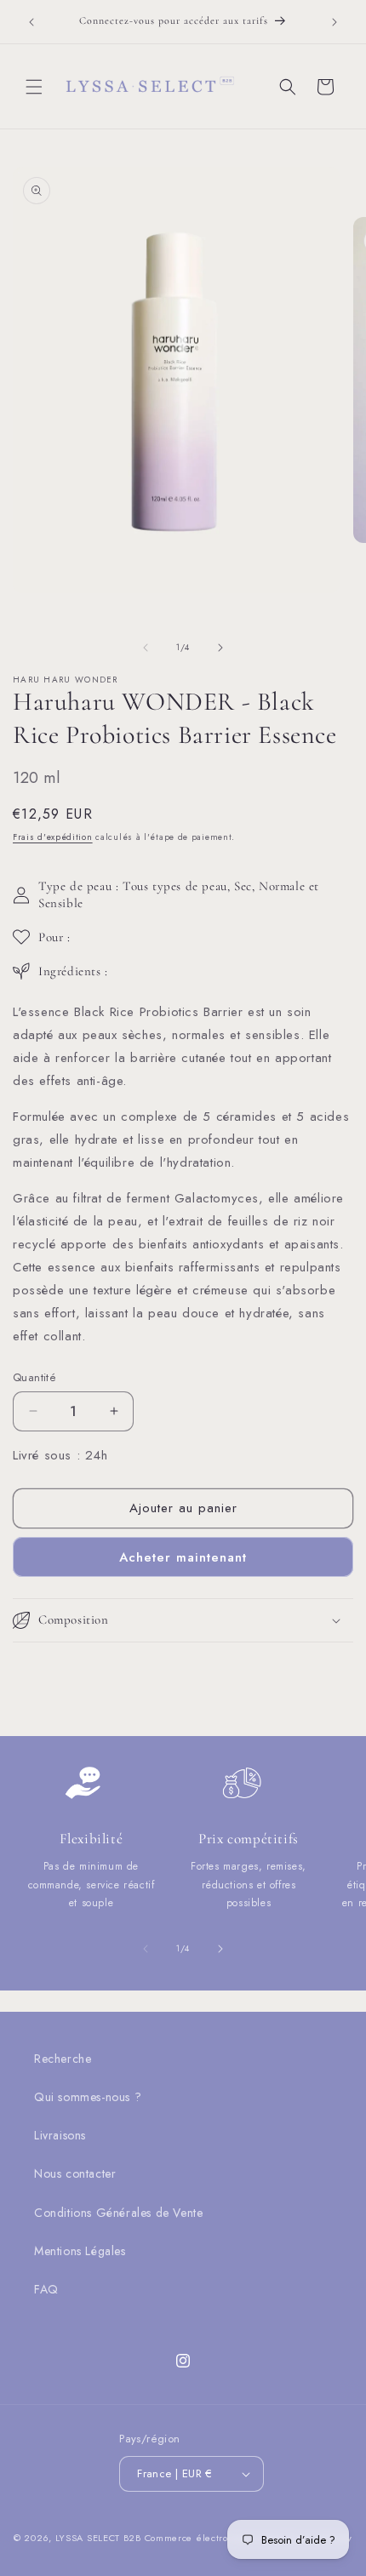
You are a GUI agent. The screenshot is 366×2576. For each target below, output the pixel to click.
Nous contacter (75, 2173)
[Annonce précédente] (31, 22)
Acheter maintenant (183, 1557)
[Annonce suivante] (335, 22)
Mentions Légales (80, 2251)
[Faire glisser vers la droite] (220, 648)
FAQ (46, 2289)
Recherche (63, 2059)
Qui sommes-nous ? (88, 2097)
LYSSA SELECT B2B (98, 2538)
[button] (34, 87)
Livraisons (60, 2135)
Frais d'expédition (53, 837)
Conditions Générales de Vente (118, 2213)
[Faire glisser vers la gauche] (146, 648)
